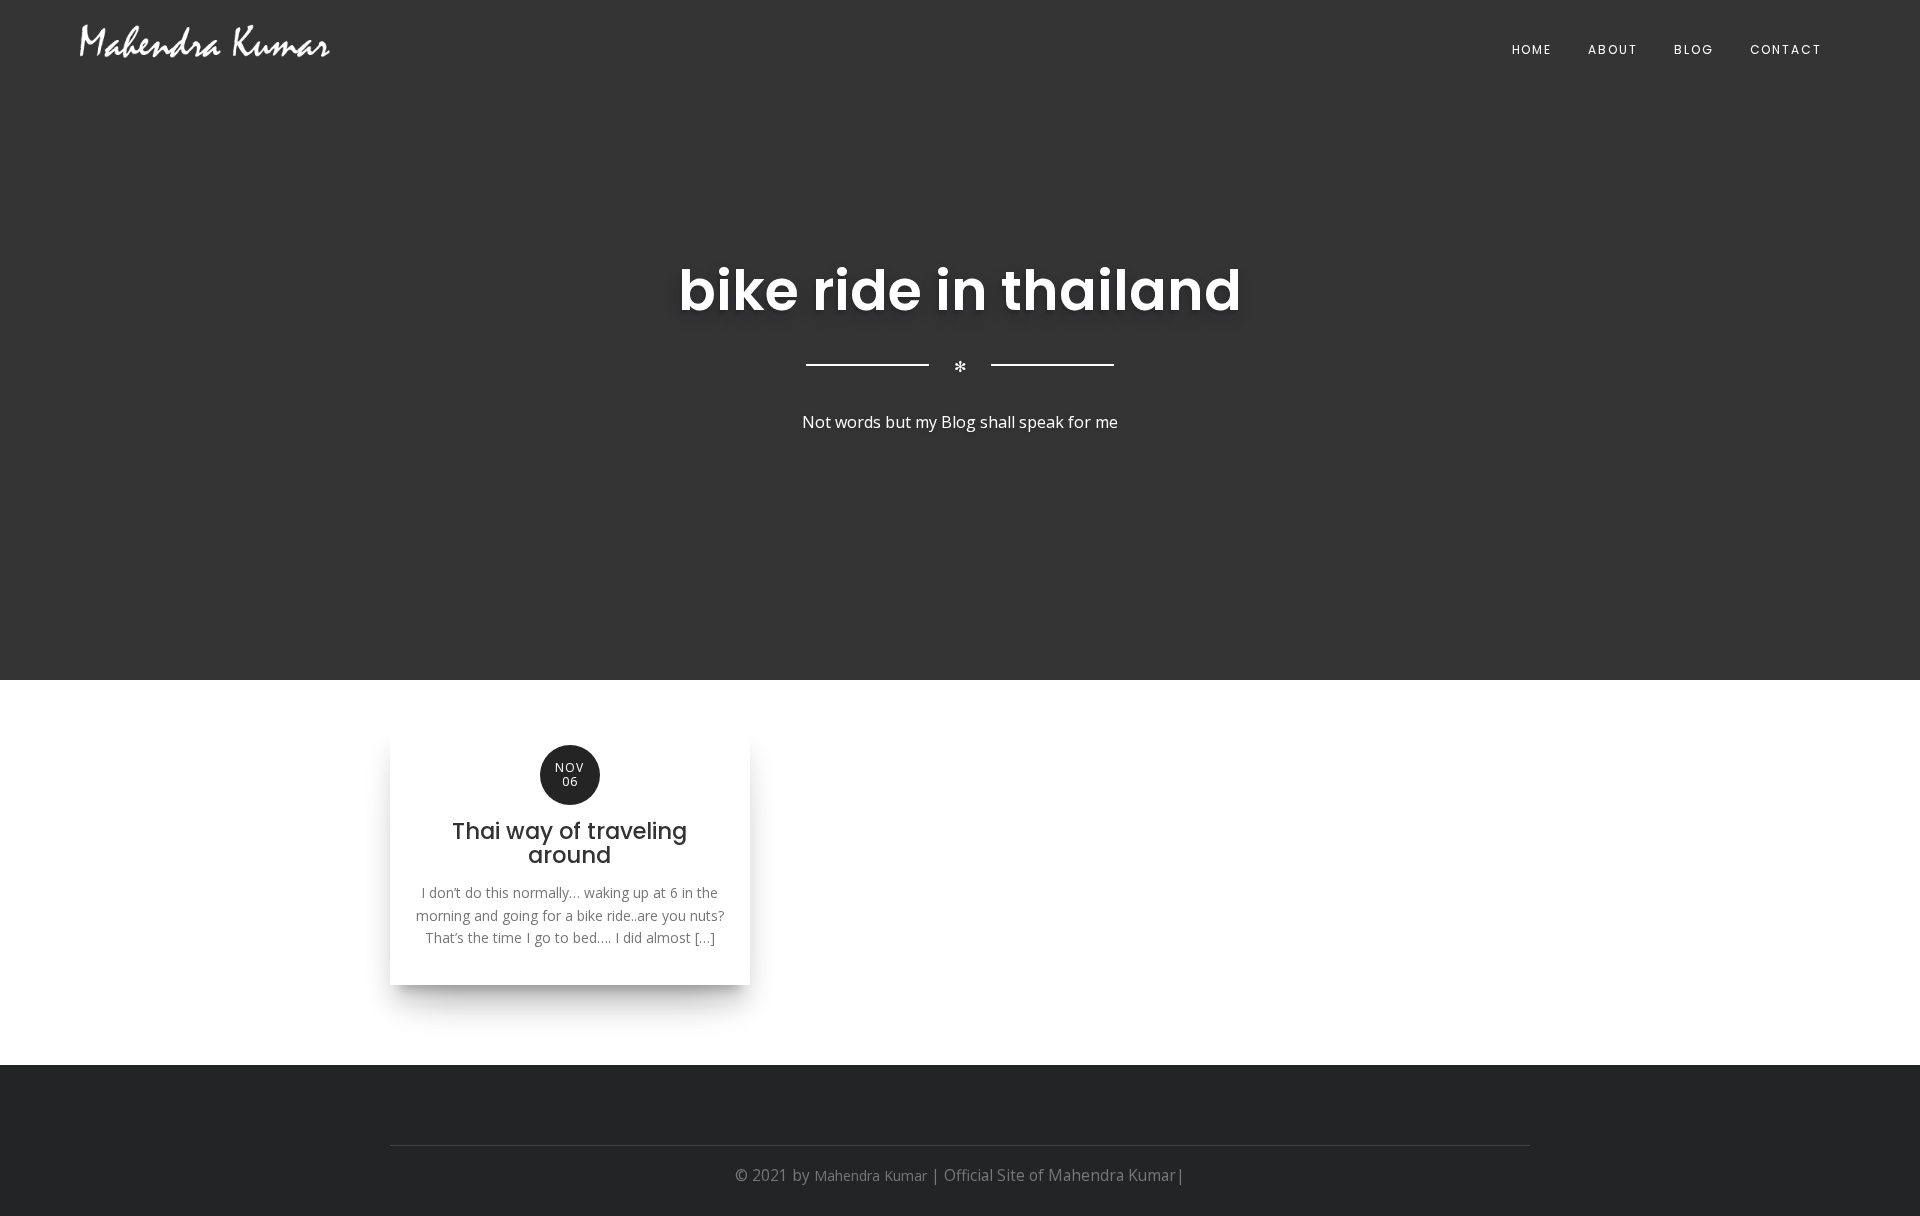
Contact (1786, 49)
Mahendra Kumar (870, 1175)
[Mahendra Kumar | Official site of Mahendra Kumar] (205, 41)
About (1613, 49)
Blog (1694, 49)
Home (1532, 49)
